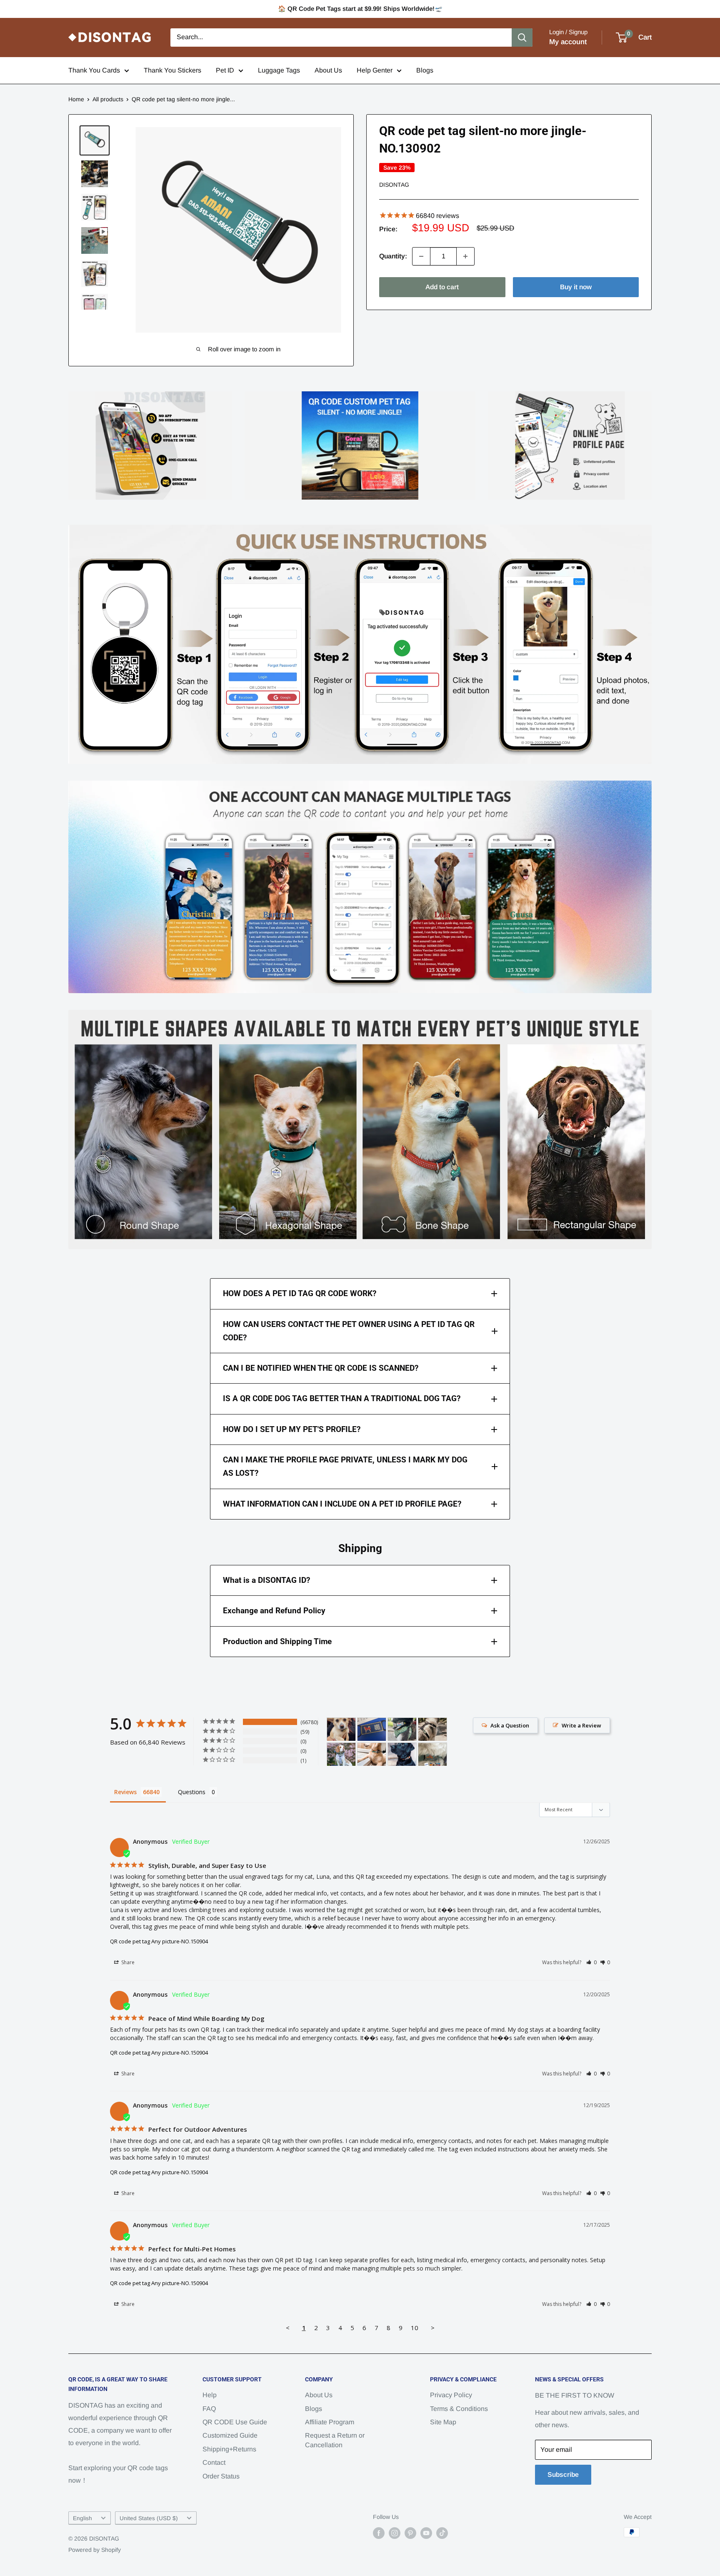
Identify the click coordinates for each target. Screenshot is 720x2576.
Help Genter (375, 70)
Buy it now (576, 287)
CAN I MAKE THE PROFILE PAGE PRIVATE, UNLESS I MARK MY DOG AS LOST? (345, 1466)
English (82, 2518)
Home (76, 99)
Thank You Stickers (172, 70)
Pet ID (225, 70)
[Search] (522, 38)
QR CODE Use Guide (235, 2422)
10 (415, 2328)
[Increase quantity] (465, 256)
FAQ (209, 2409)
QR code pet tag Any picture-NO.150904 (159, 1941)
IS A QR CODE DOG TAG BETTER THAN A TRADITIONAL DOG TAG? (342, 1398)
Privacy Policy (451, 2395)
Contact (214, 2462)
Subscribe (563, 2475)
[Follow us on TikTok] (442, 2533)
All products (108, 99)
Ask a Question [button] (510, 1725)
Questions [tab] (192, 1792)
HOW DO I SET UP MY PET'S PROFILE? (292, 1429)
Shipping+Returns (229, 2449)
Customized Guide (230, 2435)
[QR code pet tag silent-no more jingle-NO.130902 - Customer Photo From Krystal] (402, 1729)
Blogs (425, 70)
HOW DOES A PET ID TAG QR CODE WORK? (300, 1293)
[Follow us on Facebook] (379, 2533)
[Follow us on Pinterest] (410, 2533)
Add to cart (442, 287)
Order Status (221, 2476)
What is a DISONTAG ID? (266, 1580)
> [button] (433, 2328)
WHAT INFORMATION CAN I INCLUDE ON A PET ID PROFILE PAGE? (342, 1504)
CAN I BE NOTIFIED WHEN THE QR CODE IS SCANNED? (321, 1368)
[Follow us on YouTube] (426, 2533)
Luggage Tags (279, 70)
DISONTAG (394, 185)
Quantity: (393, 256)
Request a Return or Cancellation (335, 2440)
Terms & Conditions (459, 2409)
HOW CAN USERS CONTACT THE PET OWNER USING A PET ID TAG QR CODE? (349, 1331)
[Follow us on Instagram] (395, 2533)
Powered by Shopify (95, 2550)
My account (568, 42)
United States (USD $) (149, 2518)
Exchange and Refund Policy (274, 1611)
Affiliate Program (330, 2422)
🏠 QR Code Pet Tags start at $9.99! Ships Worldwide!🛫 (360, 9)
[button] (591, 1962)
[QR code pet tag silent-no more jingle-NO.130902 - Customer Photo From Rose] (432, 1754)
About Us (328, 70)
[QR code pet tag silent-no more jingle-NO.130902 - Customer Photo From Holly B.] (341, 1754)
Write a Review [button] (581, 1725)
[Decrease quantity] (421, 256)
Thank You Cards (94, 70)
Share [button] (127, 1962)
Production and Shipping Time (277, 1641)
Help (210, 2395)
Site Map (443, 2422)
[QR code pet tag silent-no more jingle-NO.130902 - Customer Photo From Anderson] (372, 1754)
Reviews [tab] (125, 1792)
